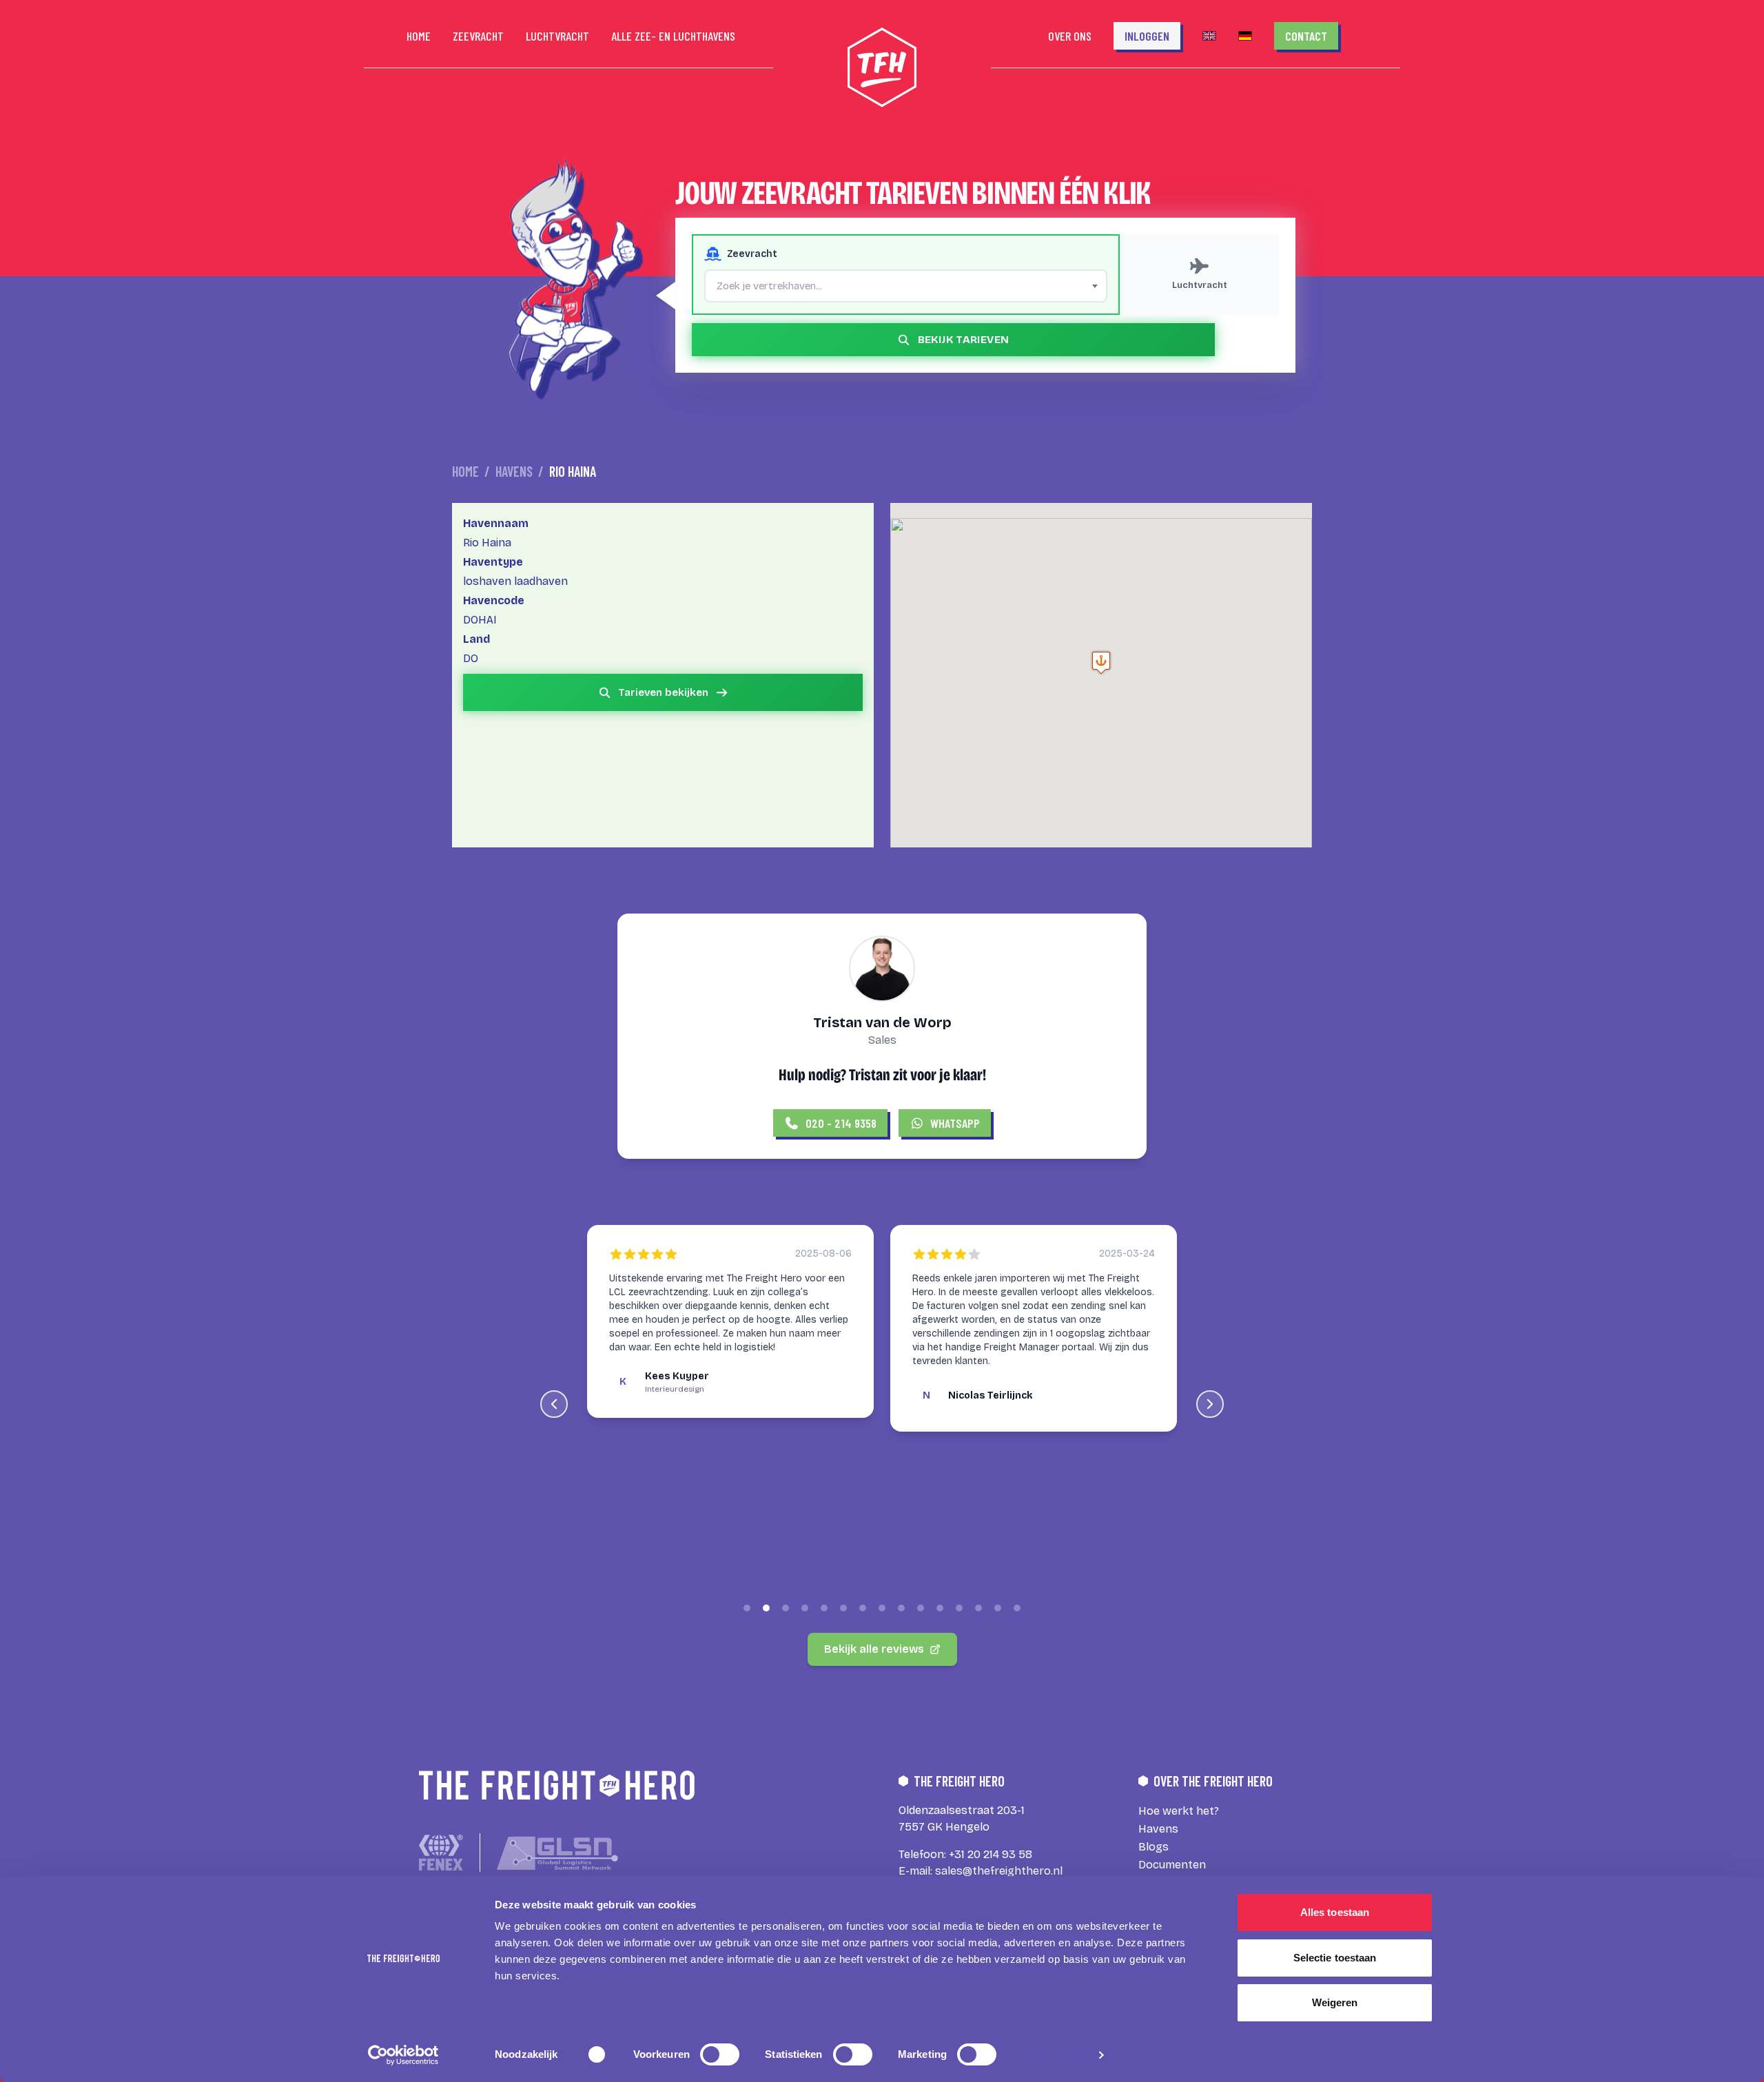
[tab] (747, 1608)
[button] (1101, 662)
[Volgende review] (1210, 1404)
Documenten (1172, 1865)
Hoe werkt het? (1179, 1811)
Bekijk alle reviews (874, 1649)
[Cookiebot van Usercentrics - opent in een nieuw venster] (403, 2055)
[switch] (720, 2054)
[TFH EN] (1209, 36)
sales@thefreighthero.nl (999, 1871)
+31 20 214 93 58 (991, 1854)
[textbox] (906, 286)
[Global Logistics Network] (557, 1853)
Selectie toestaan (1335, 1958)
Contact (1306, 36)
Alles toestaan (1335, 1912)
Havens (514, 471)
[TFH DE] (1245, 36)
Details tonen (1054, 2055)
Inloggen (1147, 36)
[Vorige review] (554, 1404)
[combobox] (906, 286)
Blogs (1153, 1847)
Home (465, 471)
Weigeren (1335, 2002)
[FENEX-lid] (441, 1853)
